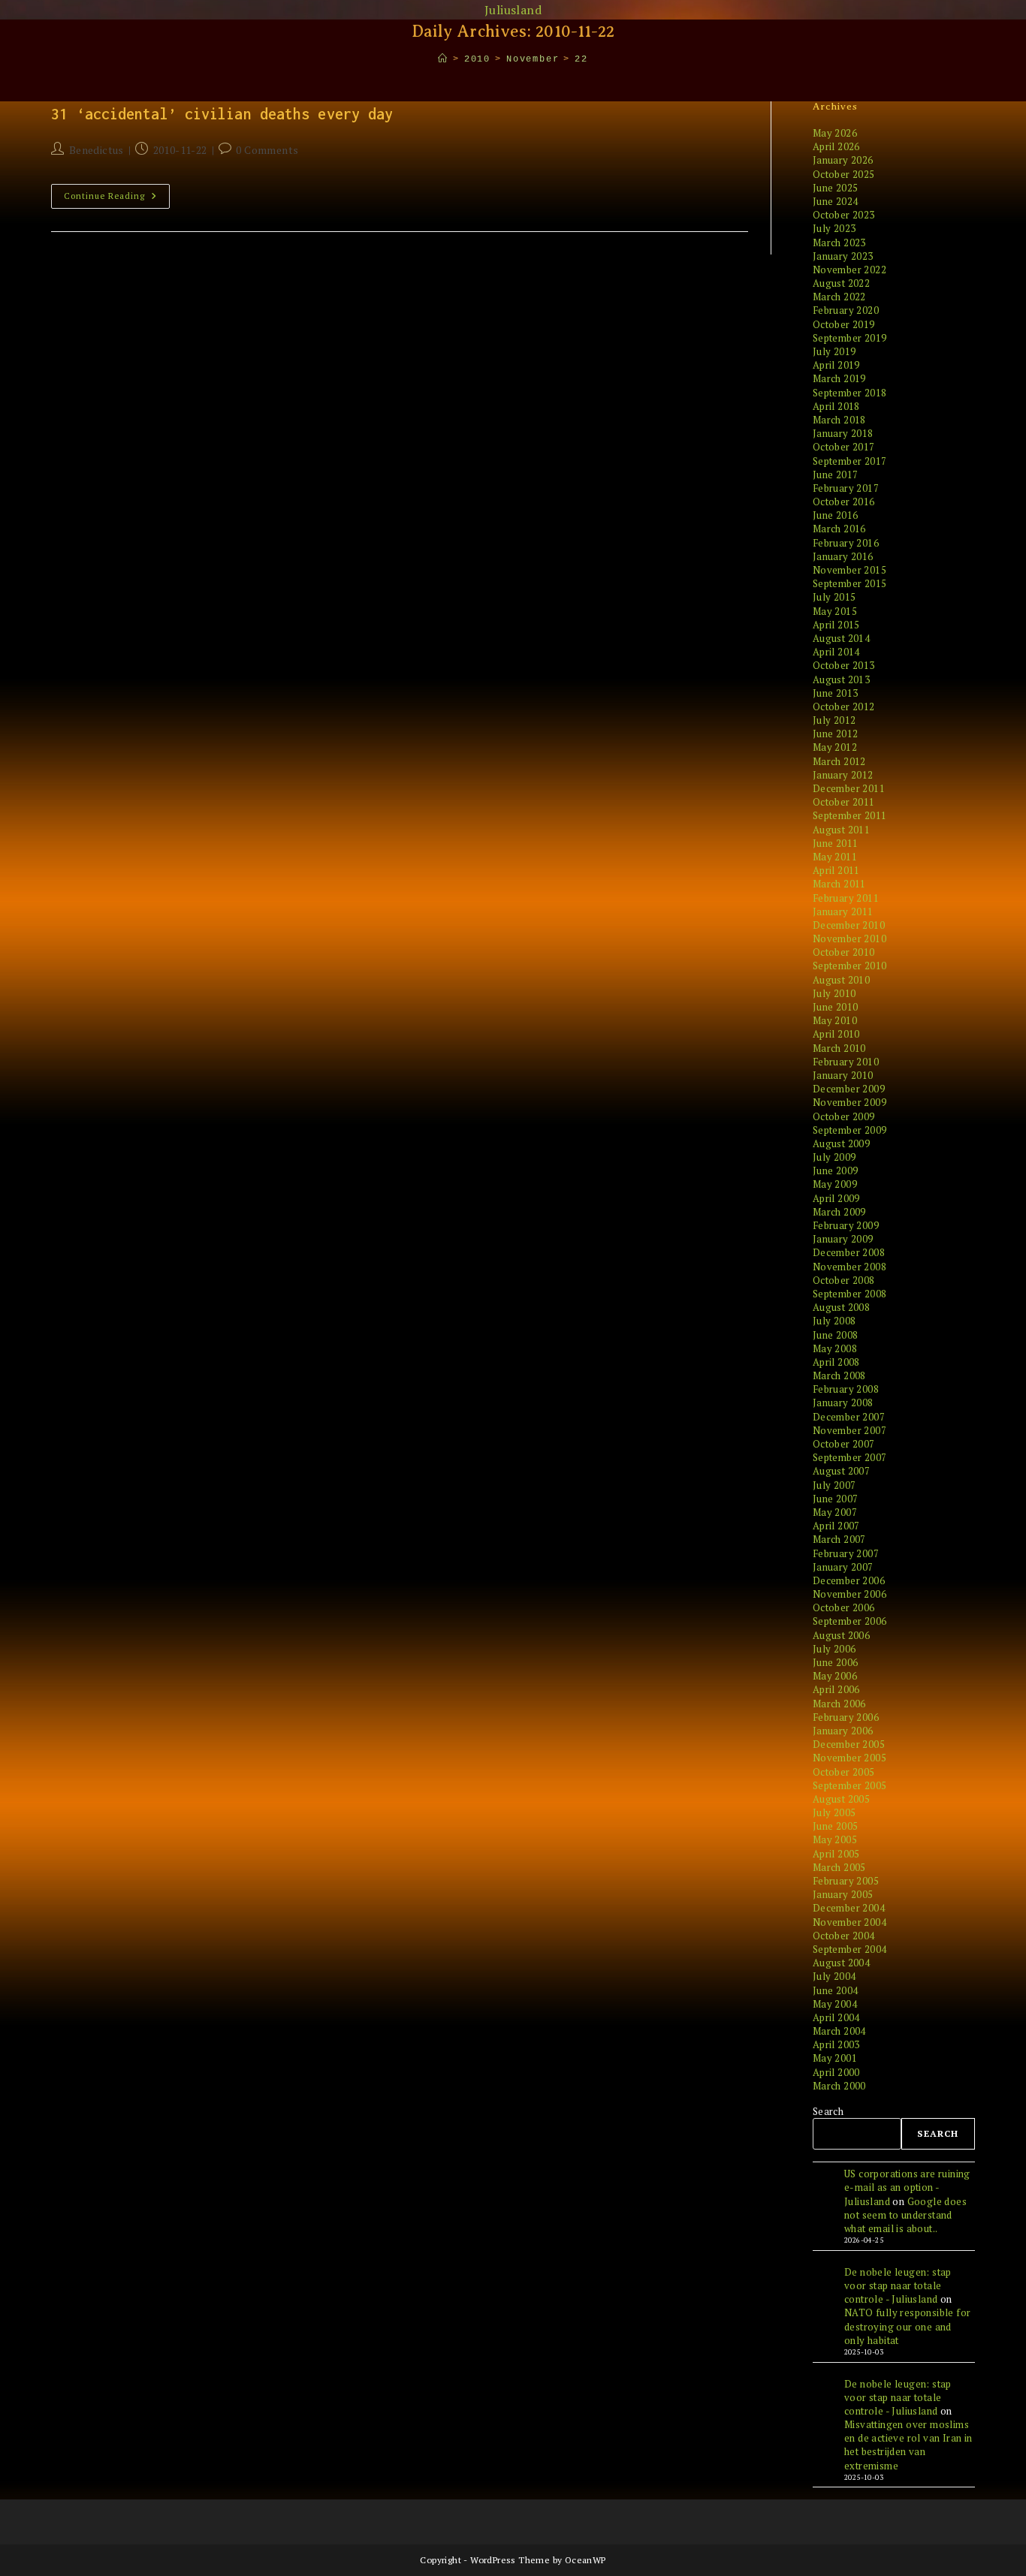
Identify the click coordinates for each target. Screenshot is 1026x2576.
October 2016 (844, 502)
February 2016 (846, 543)
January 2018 (843, 433)
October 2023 (844, 215)
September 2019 (850, 338)
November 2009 (849, 1102)
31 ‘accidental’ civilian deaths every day (222, 114)
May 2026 (835, 133)
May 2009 (835, 1184)
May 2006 (835, 1676)
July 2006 (834, 1649)
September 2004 (850, 1949)
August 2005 (841, 1799)
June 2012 (836, 734)
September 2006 (850, 1621)
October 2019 (844, 324)
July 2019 (834, 351)
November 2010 (849, 939)
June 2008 (836, 1335)
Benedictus (97, 150)
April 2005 (836, 1854)
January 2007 (843, 1567)
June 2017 (836, 475)
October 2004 (844, 1936)
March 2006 (839, 1704)
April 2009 (836, 1198)
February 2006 (846, 1717)
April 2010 (836, 1034)
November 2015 (849, 570)
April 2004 (836, 2017)
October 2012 (844, 707)
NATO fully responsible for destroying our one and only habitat (907, 2326)
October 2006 (844, 1607)
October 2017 (844, 447)
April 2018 (836, 406)
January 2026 (843, 160)
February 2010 (846, 1062)
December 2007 (849, 1417)
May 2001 (835, 2058)
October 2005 (844, 1772)
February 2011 (846, 898)
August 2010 (841, 980)
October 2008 (844, 1280)
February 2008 (846, 1389)
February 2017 (846, 488)
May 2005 (835, 1839)
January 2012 (843, 775)
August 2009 (841, 1143)
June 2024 (836, 201)
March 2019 (839, 378)
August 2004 (841, 1963)
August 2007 (841, 1471)
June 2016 (836, 515)
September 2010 (850, 966)
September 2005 (850, 1785)
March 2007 (839, 1539)
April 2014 (836, 652)
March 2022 (839, 297)
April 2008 (836, 1362)
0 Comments (267, 150)
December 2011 (849, 788)
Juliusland (513, 10)
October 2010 (844, 952)
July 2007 (834, 1485)
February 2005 (846, 1881)
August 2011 (841, 830)
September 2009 (850, 1130)
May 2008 (835, 1348)
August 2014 (841, 638)
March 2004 (839, 2031)
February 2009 (846, 1225)
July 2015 (834, 597)
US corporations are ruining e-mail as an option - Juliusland (907, 2187)
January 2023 (843, 256)
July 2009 (834, 1157)
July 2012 (834, 720)
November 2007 (849, 1430)
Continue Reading (117, 199)
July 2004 (834, 1976)
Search (828, 2111)
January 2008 (843, 1402)
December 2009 (849, 1089)
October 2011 (844, 802)
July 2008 (834, 1321)
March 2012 (839, 761)
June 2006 (836, 1662)
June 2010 (836, 1007)
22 (581, 59)
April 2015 (836, 625)
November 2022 (849, 270)
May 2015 (835, 611)
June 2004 (836, 1990)
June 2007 (836, 1499)
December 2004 (849, 1908)
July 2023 (834, 228)
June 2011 (836, 843)
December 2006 (849, 1580)
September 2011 (850, 815)
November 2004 (849, 1922)
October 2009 (844, 1116)
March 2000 (839, 2086)
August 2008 (841, 1307)
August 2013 (841, 679)
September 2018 (850, 393)
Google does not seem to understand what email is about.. (905, 2215)
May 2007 (835, 1512)
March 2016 (839, 529)
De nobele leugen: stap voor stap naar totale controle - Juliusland (898, 2285)
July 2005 (834, 1812)
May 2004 (835, 2004)
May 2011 (835, 857)
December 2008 (849, 1252)
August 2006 (841, 1635)
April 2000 (836, 2072)
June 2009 (836, 1170)
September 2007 (850, 1457)
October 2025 (844, 174)
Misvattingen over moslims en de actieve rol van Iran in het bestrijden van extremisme (908, 2445)
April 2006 (836, 1689)
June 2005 (836, 1826)
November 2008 (849, 1267)
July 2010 (834, 993)
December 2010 (849, 925)
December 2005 (849, 1744)
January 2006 (843, 1731)
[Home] (443, 59)
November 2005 (849, 1758)
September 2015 (850, 583)
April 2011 (836, 870)
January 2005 (843, 1894)
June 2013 (836, 693)
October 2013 (844, 665)
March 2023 (839, 243)
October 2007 (844, 1444)
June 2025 (836, 188)
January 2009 (843, 1239)
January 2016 (843, 556)
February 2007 (846, 1553)
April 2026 (836, 146)
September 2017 (850, 461)
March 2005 (839, 1867)
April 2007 (836, 1526)
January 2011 (843, 911)
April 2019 (836, 365)
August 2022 (841, 283)
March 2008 (839, 1375)
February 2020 (846, 310)
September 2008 (850, 1294)
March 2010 (839, 1048)
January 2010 (843, 1075)
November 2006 (849, 1594)
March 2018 (839, 420)
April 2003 (836, 2044)
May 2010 (835, 1020)
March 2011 (839, 884)
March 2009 (839, 1212)
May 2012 (835, 747)
